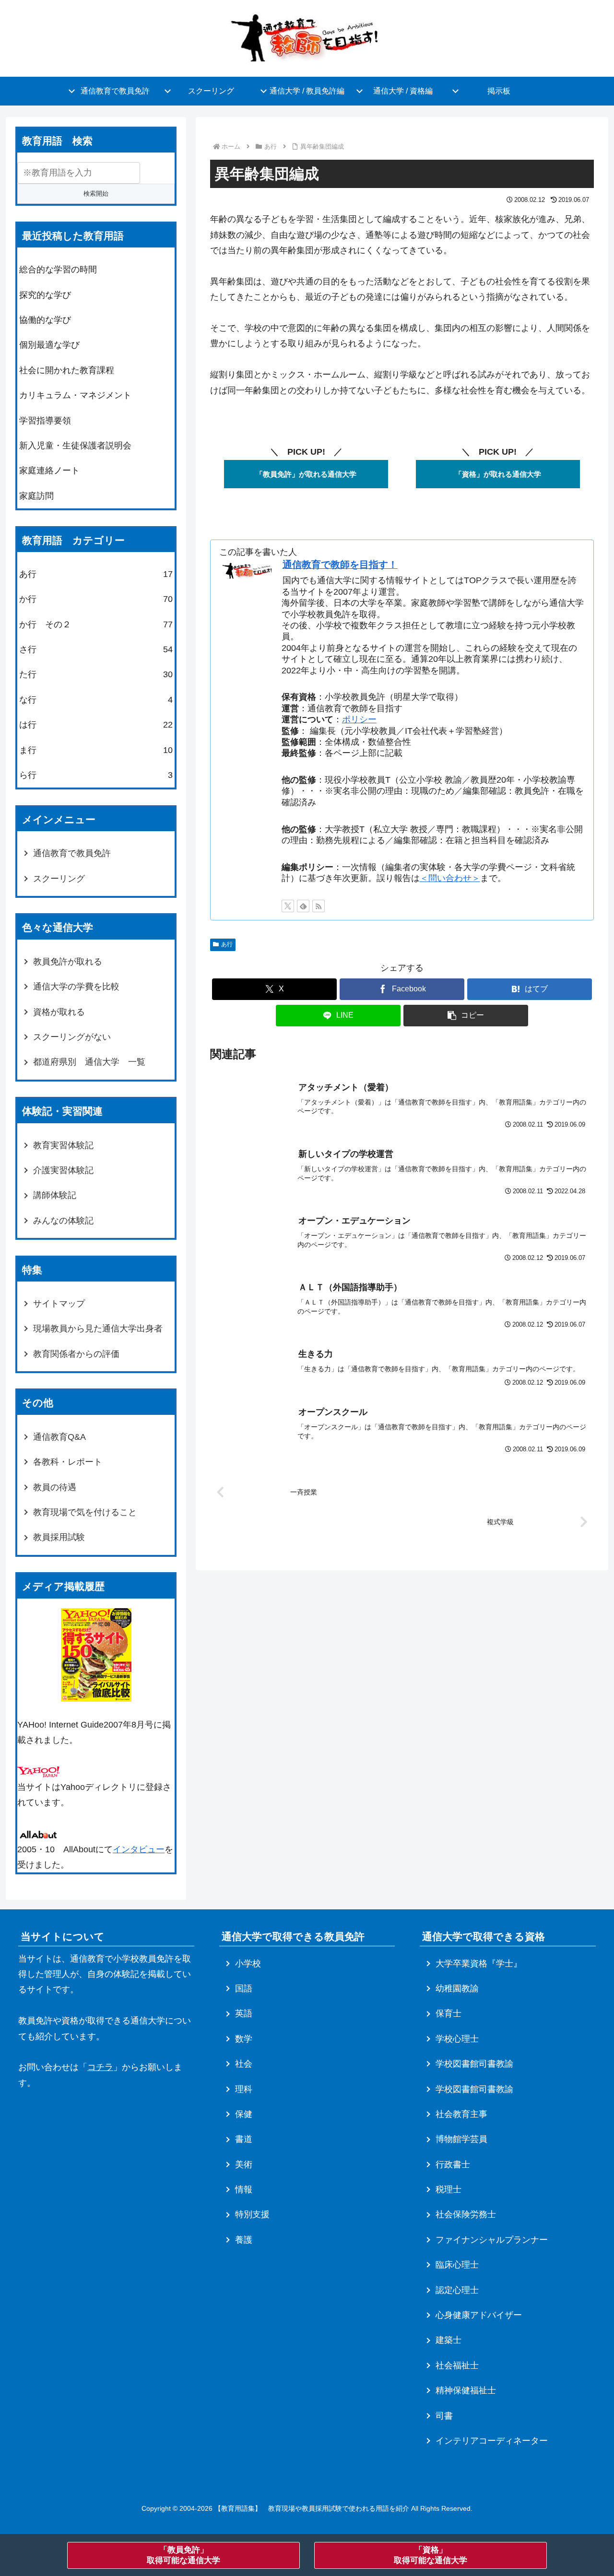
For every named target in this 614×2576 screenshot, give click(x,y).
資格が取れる (59, 1012)
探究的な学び (45, 295)
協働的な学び (45, 320)
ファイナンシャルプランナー (492, 2240)
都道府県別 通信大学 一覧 (89, 1062)
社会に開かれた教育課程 (67, 370)
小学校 (248, 1964)
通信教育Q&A (59, 1437)
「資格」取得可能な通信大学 (431, 2555)
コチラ (100, 2067)
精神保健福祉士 (466, 2390)
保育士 (449, 2013)
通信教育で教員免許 (72, 853)
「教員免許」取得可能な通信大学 (183, 2555)
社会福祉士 (457, 2365)
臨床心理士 (457, 2265)
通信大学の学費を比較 (76, 987)
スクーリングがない (72, 1037)
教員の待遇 (55, 1487)
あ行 (227, 944)
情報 (244, 2189)
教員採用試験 (59, 1537)
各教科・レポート (68, 1462)
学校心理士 (457, 2039)
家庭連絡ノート (49, 471)
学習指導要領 (45, 421)
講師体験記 (55, 1195)
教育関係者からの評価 (76, 1354)
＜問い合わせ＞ (450, 878)
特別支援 (252, 2214)
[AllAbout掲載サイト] (38, 1834)
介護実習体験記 (63, 1170)
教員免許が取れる (68, 962)
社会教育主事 (461, 2114)
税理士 (449, 2189)
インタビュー (139, 1849)
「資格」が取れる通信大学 (498, 474)
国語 (244, 1988)
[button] (466, 1016)
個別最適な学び (49, 345)
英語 (244, 2013)
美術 (244, 2164)
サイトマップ (59, 1304)
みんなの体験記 (63, 1221)
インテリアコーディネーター (492, 2441)
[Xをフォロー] (288, 906)
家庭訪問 (36, 496)
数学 (244, 2039)
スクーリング (59, 879)
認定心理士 (457, 2290)
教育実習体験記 (63, 1145)
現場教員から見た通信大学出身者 (98, 1329)
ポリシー (359, 719)
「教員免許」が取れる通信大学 (306, 474)
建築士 (449, 2340)
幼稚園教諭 (457, 1988)
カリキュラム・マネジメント (75, 395)
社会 (244, 2064)
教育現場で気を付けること (85, 1512)
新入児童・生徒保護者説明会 (75, 446)
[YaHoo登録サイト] (38, 1771)
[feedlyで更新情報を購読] (303, 906)
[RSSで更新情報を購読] (319, 906)
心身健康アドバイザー (479, 2315)
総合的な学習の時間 (58, 270)
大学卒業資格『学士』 (479, 1964)
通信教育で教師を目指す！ (340, 565)
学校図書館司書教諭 (474, 2064)
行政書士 (453, 2164)
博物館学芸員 (461, 2139)
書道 (244, 2139)
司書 (444, 2416)
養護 (244, 2240)
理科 (244, 2089)
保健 (244, 2114)
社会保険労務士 (466, 2214)
